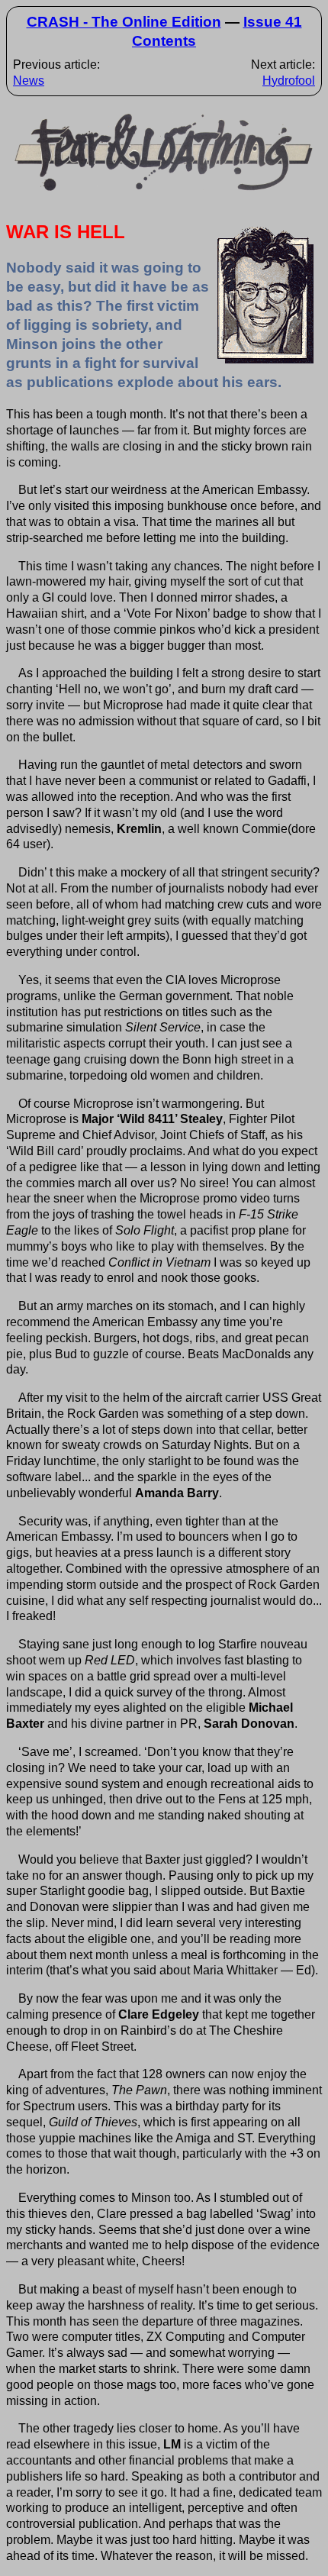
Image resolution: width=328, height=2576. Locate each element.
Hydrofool (289, 81)
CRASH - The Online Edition (124, 22)
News (29, 81)
